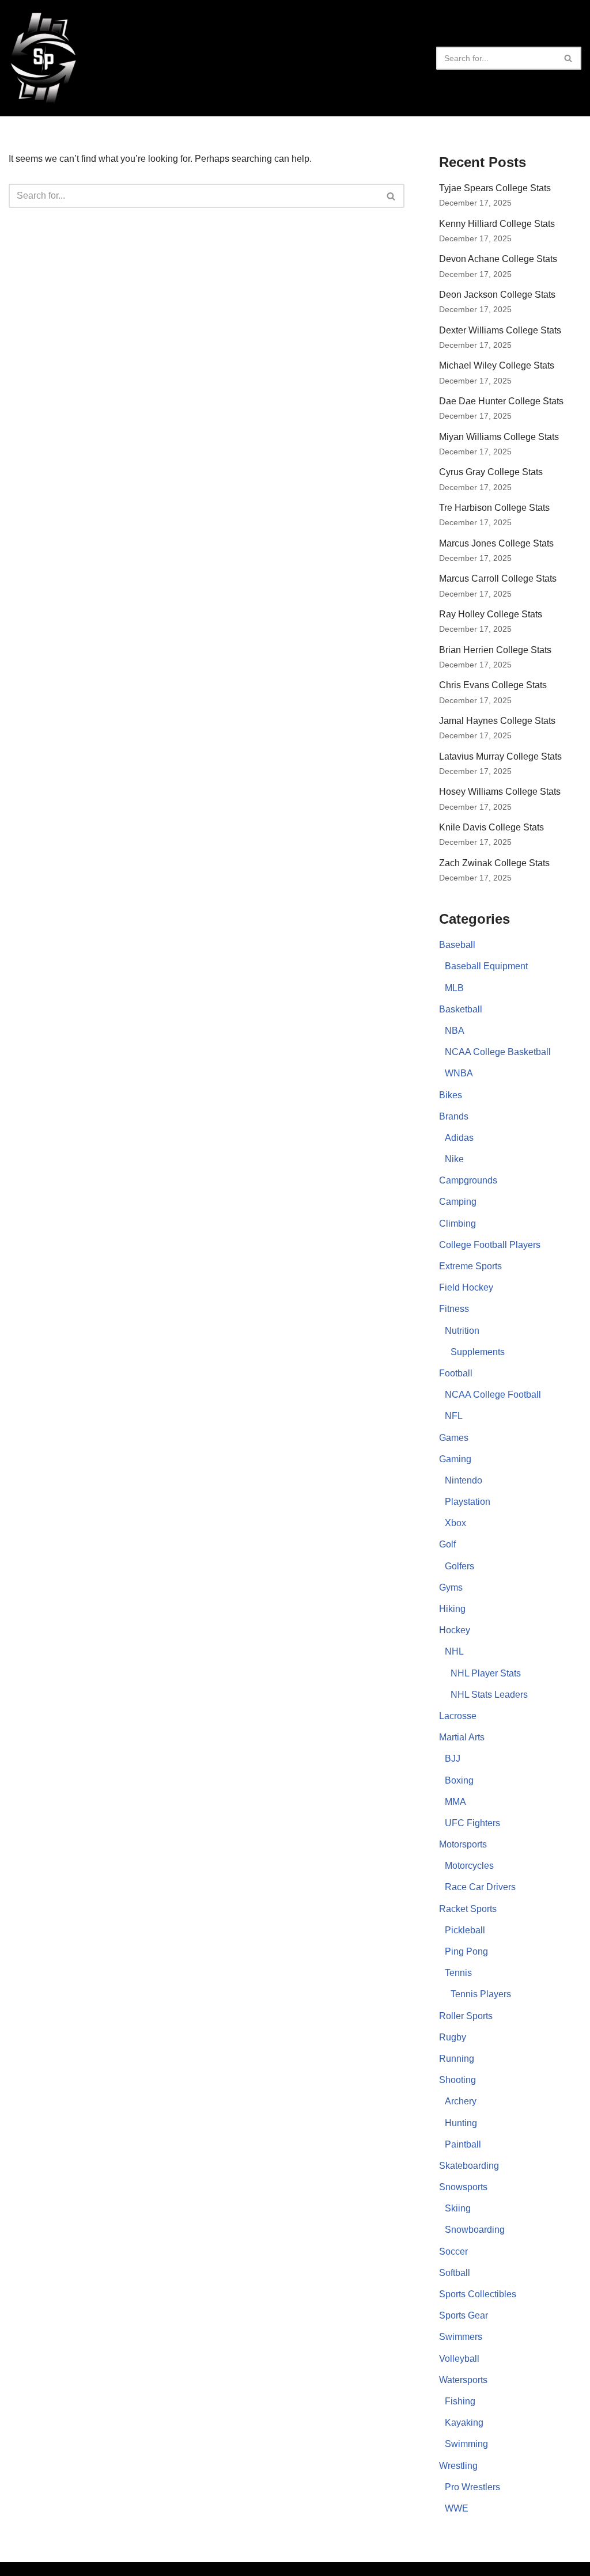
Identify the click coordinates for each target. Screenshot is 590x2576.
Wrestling (458, 2466)
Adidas (459, 1138)
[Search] (568, 58)
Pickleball (465, 1930)
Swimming (466, 2444)
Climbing (457, 1223)
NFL (454, 1416)
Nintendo (464, 1480)
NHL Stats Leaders (489, 1695)
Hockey (455, 1630)
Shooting (457, 2080)
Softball (455, 2273)
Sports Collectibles (478, 2294)
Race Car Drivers (480, 1887)
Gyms (451, 1587)
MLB (454, 988)
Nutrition (462, 1331)
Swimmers (461, 2337)
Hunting (461, 2123)
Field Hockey (466, 1287)
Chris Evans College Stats (493, 685)
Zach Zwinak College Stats (494, 863)
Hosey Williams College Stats (500, 792)
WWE (457, 2508)
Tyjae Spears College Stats (495, 188)
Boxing (459, 1780)
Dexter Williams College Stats (500, 330)
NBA (455, 1031)
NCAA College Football (493, 1395)
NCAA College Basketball (498, 1052)
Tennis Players (481, 1994)
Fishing (460, 2401)
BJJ (453, 1759)
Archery (461, 2101)
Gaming (455, 1459)
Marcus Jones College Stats (496, 543)
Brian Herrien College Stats (495, 650)
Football (456, 1373)
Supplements (478, 1352)
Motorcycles (469, 1866)
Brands (454, 1116)
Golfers (459, 1566)
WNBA (459, 1073)
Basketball (461, 1009)
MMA (455, 1802)
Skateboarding (469, 2166)
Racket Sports (468, 1909)
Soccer (453, 2251)
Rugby (453, 2037)
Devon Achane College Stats (498, 259)
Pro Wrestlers (472, 2487)
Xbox (455, 1523)
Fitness (454, 1309)
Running (457, 2059)
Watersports (463, 2380)
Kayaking (464, 2423)
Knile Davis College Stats (491, 827)
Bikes (451, 1095)
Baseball (457, 945)
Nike (454, 1159)
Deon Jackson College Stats (497, 295)
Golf (447, 1544)
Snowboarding (475, 2230)
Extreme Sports (470, 1266)
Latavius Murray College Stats (500, 756)
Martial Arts (462, 1737)
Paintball (463, 2144)
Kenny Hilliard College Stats (497, 224)
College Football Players (490, 1245)
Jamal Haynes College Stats (497, 721)
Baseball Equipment (486, 966)
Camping (458, 1202)
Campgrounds (468, 1180)
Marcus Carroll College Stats (498, 578)
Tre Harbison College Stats (494, 508)
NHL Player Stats (486, 1673)
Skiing (458, 2208)
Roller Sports (466, 2016)
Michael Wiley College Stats (497, 365)
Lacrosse (458, 1716)
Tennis (458, 1973)
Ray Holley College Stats (491, 614)
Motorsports (463, 1844)
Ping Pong (466, 1951)
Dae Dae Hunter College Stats (501, 401)
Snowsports (463, 2187)
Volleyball (459, 2359)
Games (454, 1438)
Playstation (468, 1502)
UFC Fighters (472, 1823)
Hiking (452, 1609)
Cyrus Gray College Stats (491, 472)
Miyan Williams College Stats (499, 437)
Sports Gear (464, 2315)
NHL (454, 1651)
